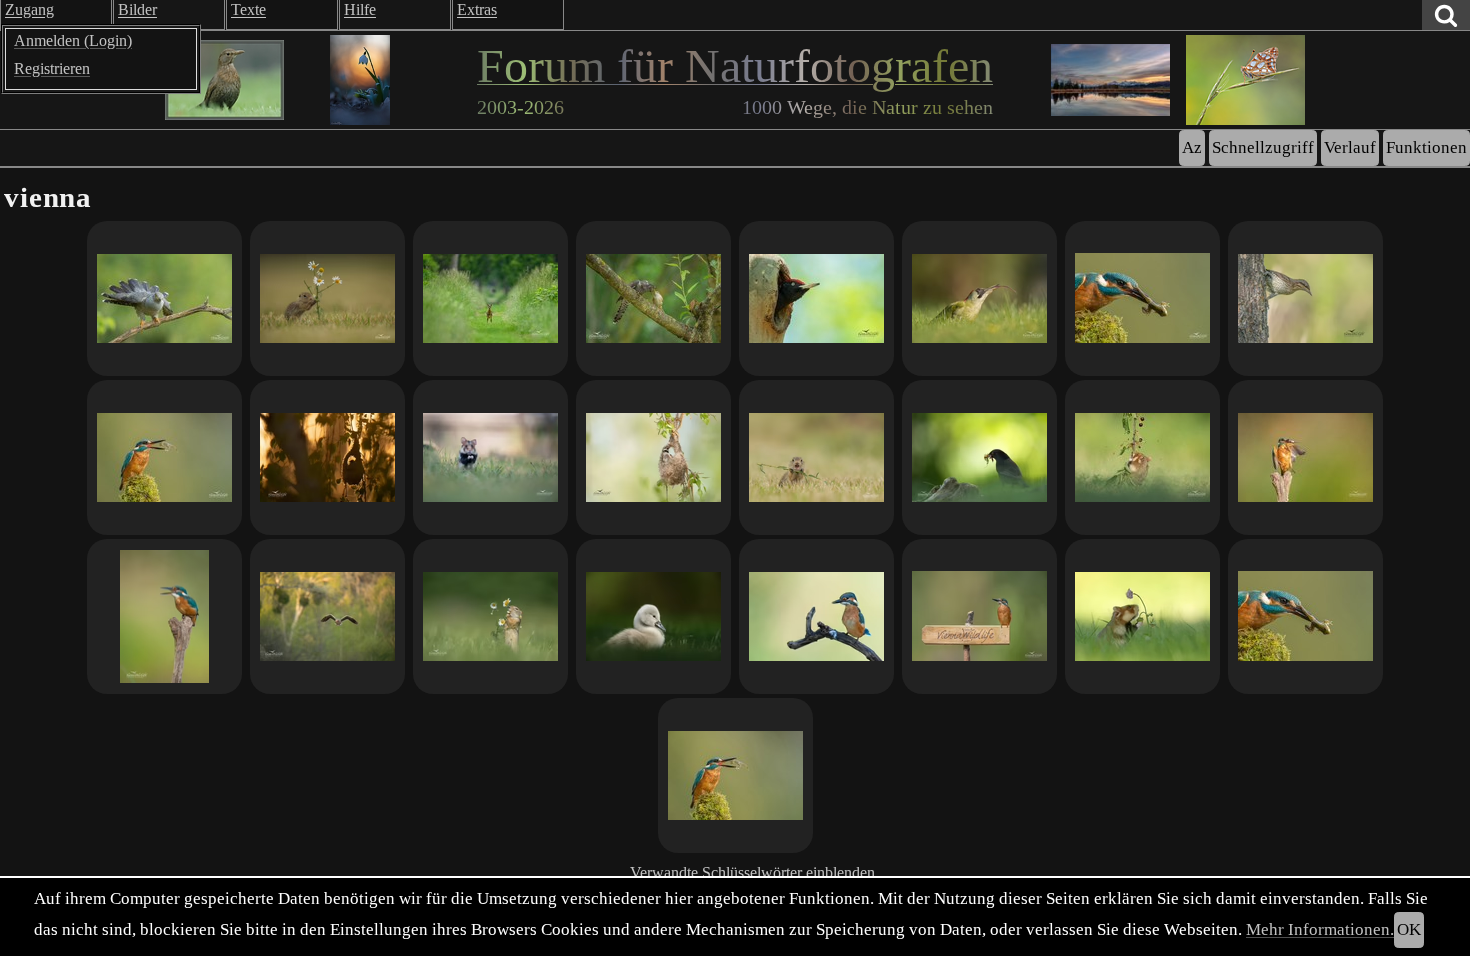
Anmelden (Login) (73, 40)
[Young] (816, 457)
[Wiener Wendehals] (1305, 298)
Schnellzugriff (1263, 147)
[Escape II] (1142, 298)
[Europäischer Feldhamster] (490, 457)
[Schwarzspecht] (816, 298)
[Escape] (164, 457)
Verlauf (1350, 147)
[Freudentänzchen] (1305, 457)
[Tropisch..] (327, 616)
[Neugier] (816, 616)
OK (1409, 929)
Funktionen (1426, 147)
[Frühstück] (490, 616)
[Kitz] (490, 298)
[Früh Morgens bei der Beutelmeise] (327, 457)
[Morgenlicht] (164, 616)
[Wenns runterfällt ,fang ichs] (327, 298)
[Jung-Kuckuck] (653, 298)
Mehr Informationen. (1320, 929)
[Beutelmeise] (653, 457)
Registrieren (52, 68)
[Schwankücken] (653, 616)
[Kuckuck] (164, 298)
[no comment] (979, 616)
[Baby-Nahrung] (979, 457)
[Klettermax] (1142, 457)
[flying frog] (735, 775)
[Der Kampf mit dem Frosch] (1305, 616)
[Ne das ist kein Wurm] (979, 298)
